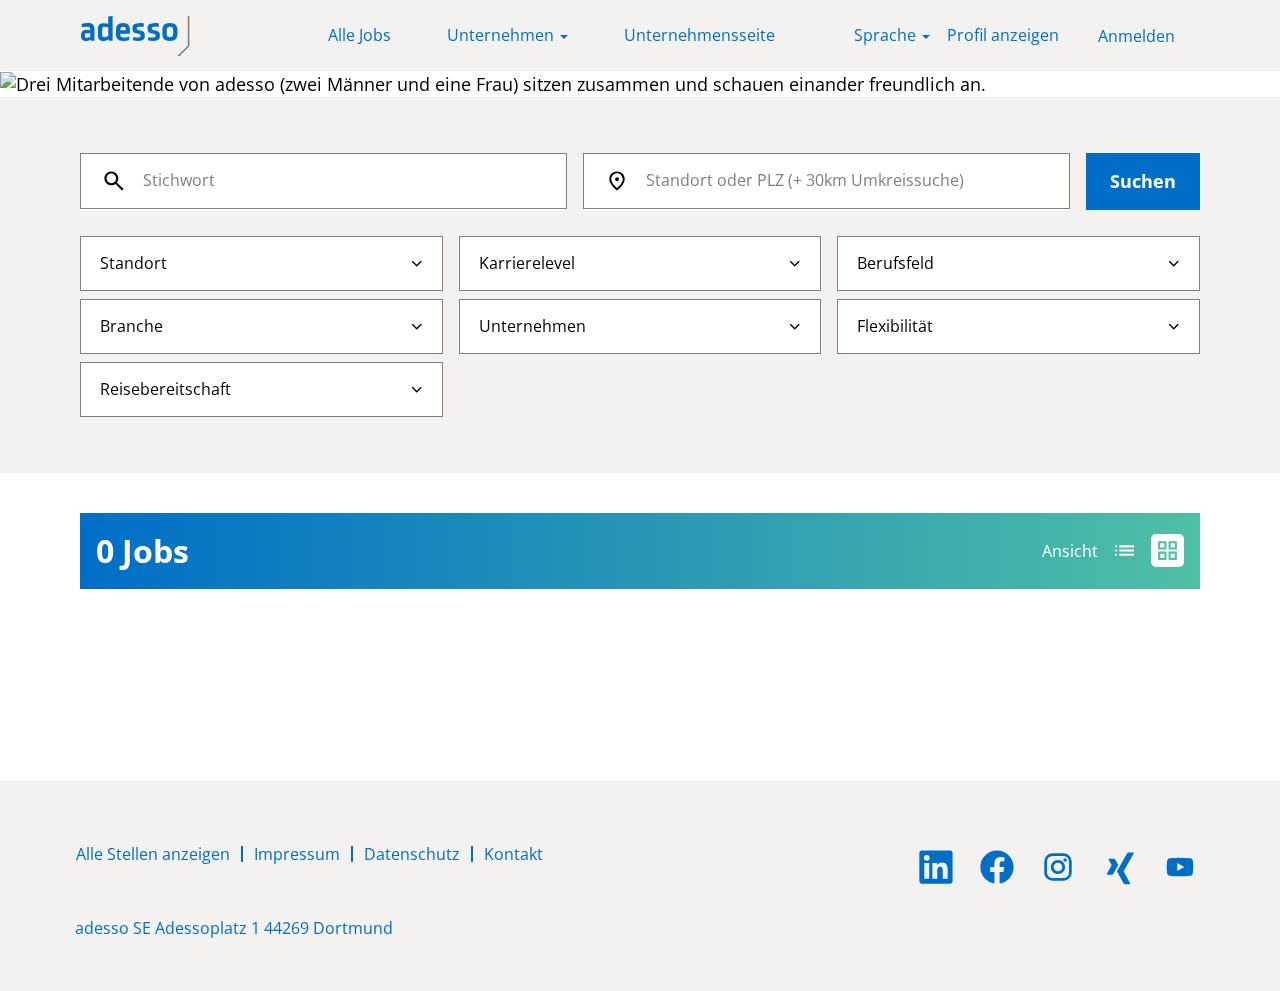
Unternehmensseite (699, 35)
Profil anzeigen (1003, 35)
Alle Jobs (359, 35)
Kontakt (513, 854)
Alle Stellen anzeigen (153, 854)
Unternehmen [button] (502, 35)
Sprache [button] (887, 35)
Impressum (297, 854)
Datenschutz (412, 854)
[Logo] (135, 36)
